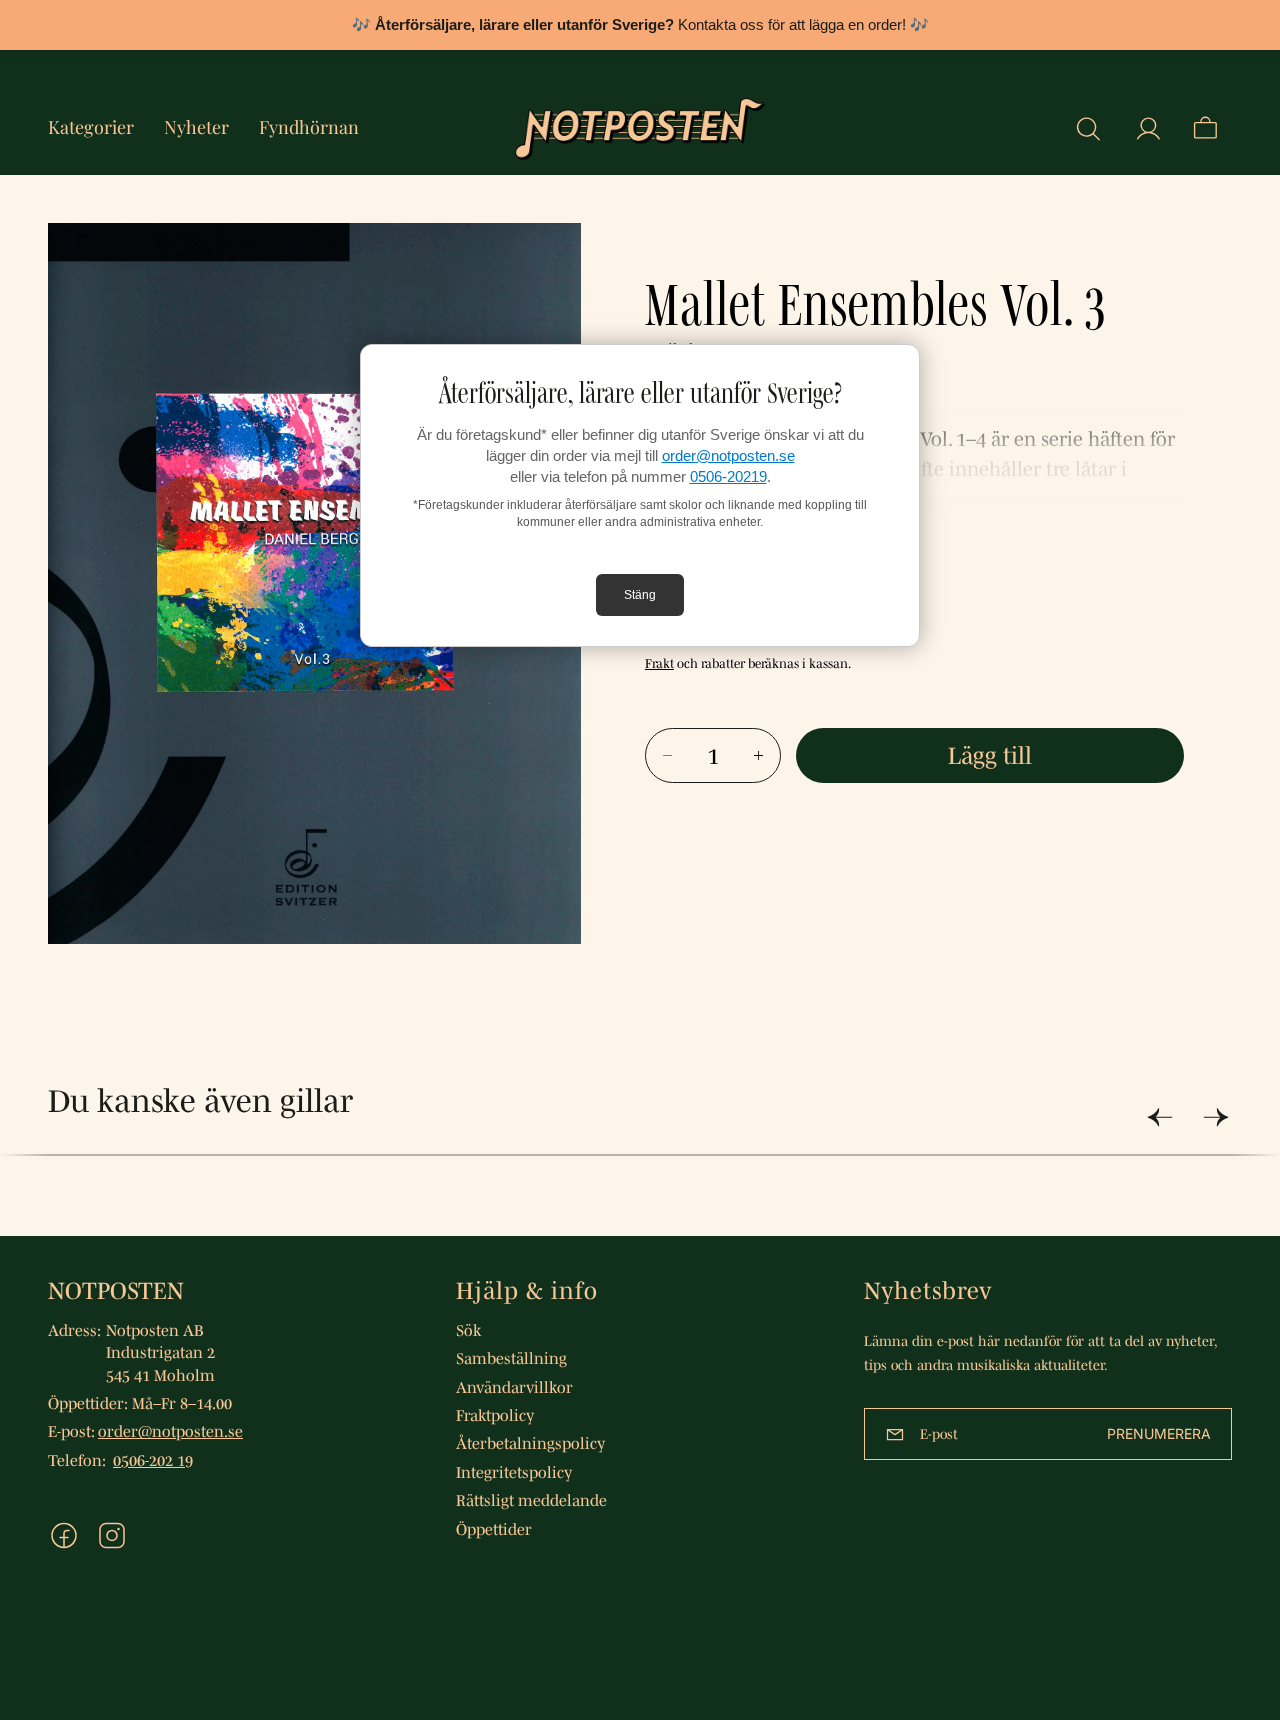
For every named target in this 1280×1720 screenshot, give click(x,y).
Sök (468, 1330)
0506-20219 (728, 476)
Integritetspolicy (514, 1472)
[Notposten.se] (640, 129)
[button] (1088, 129)
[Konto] (1148, 129)
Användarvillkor (514, 1387)
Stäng (640, 595)
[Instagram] (112, 1535)
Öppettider (494, 1529)
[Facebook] (64, 1535)
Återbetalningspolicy (530, 1443)
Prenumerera (1159, 1433)
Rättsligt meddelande (531, 1500)
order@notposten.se (728, 455)
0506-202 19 (153, 1460)
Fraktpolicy (495, 1415)
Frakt (659, 663)
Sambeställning (511, 1358)
